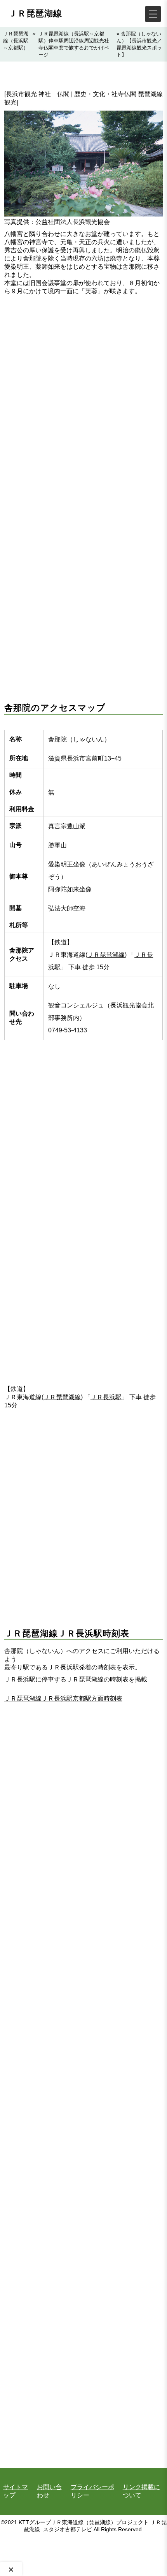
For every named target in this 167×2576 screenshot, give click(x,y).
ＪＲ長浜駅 (106, 1397)
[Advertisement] (83, 393)
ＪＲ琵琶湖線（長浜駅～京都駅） (16, 41)
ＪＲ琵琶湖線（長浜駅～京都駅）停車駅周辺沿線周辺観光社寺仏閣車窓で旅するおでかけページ (74, 44)
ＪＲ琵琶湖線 (35, 13)
